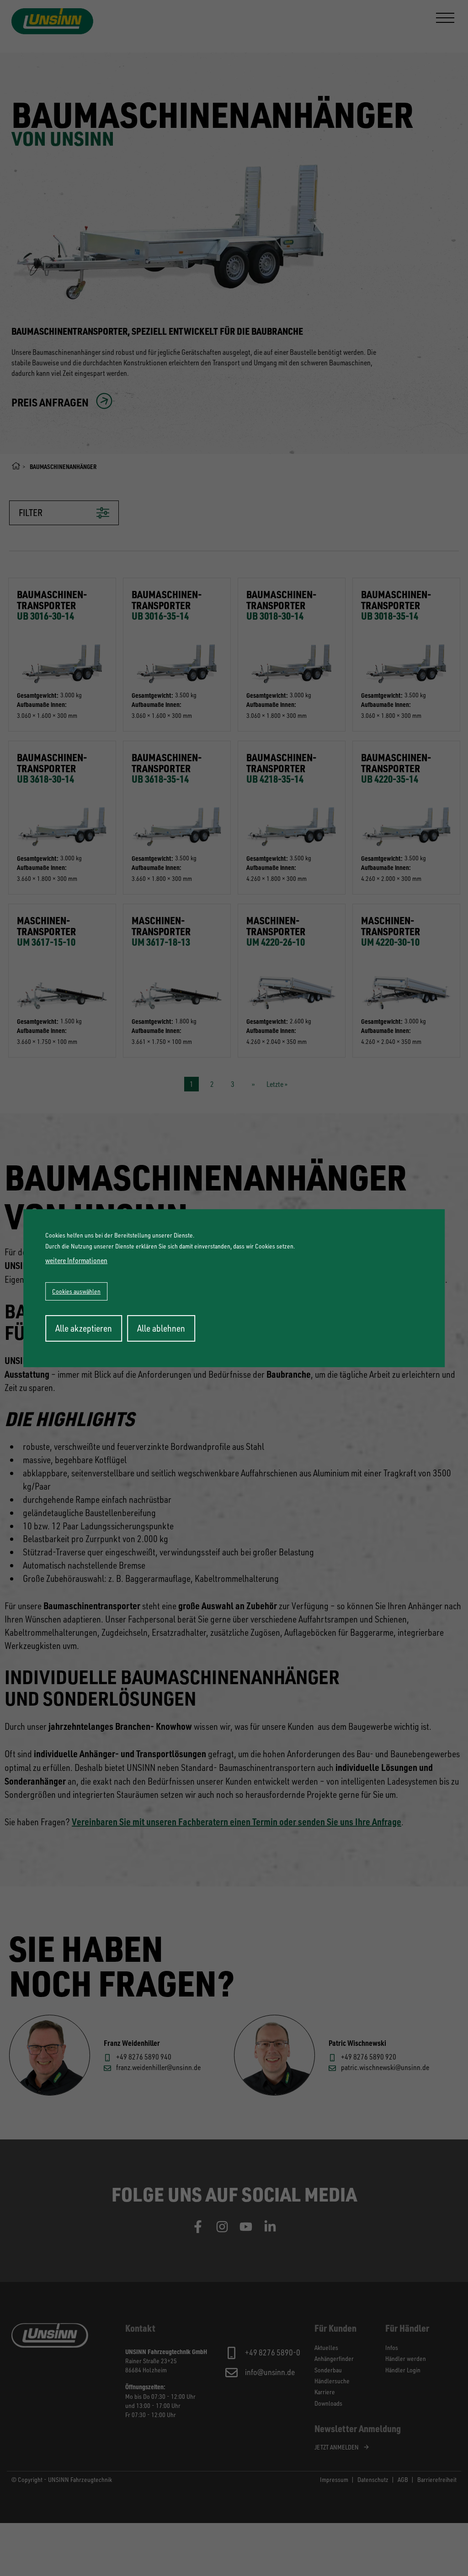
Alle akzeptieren (84, 1328)
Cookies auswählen (76, 1291)
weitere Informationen (76, 1260)
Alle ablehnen (161, 1328)
